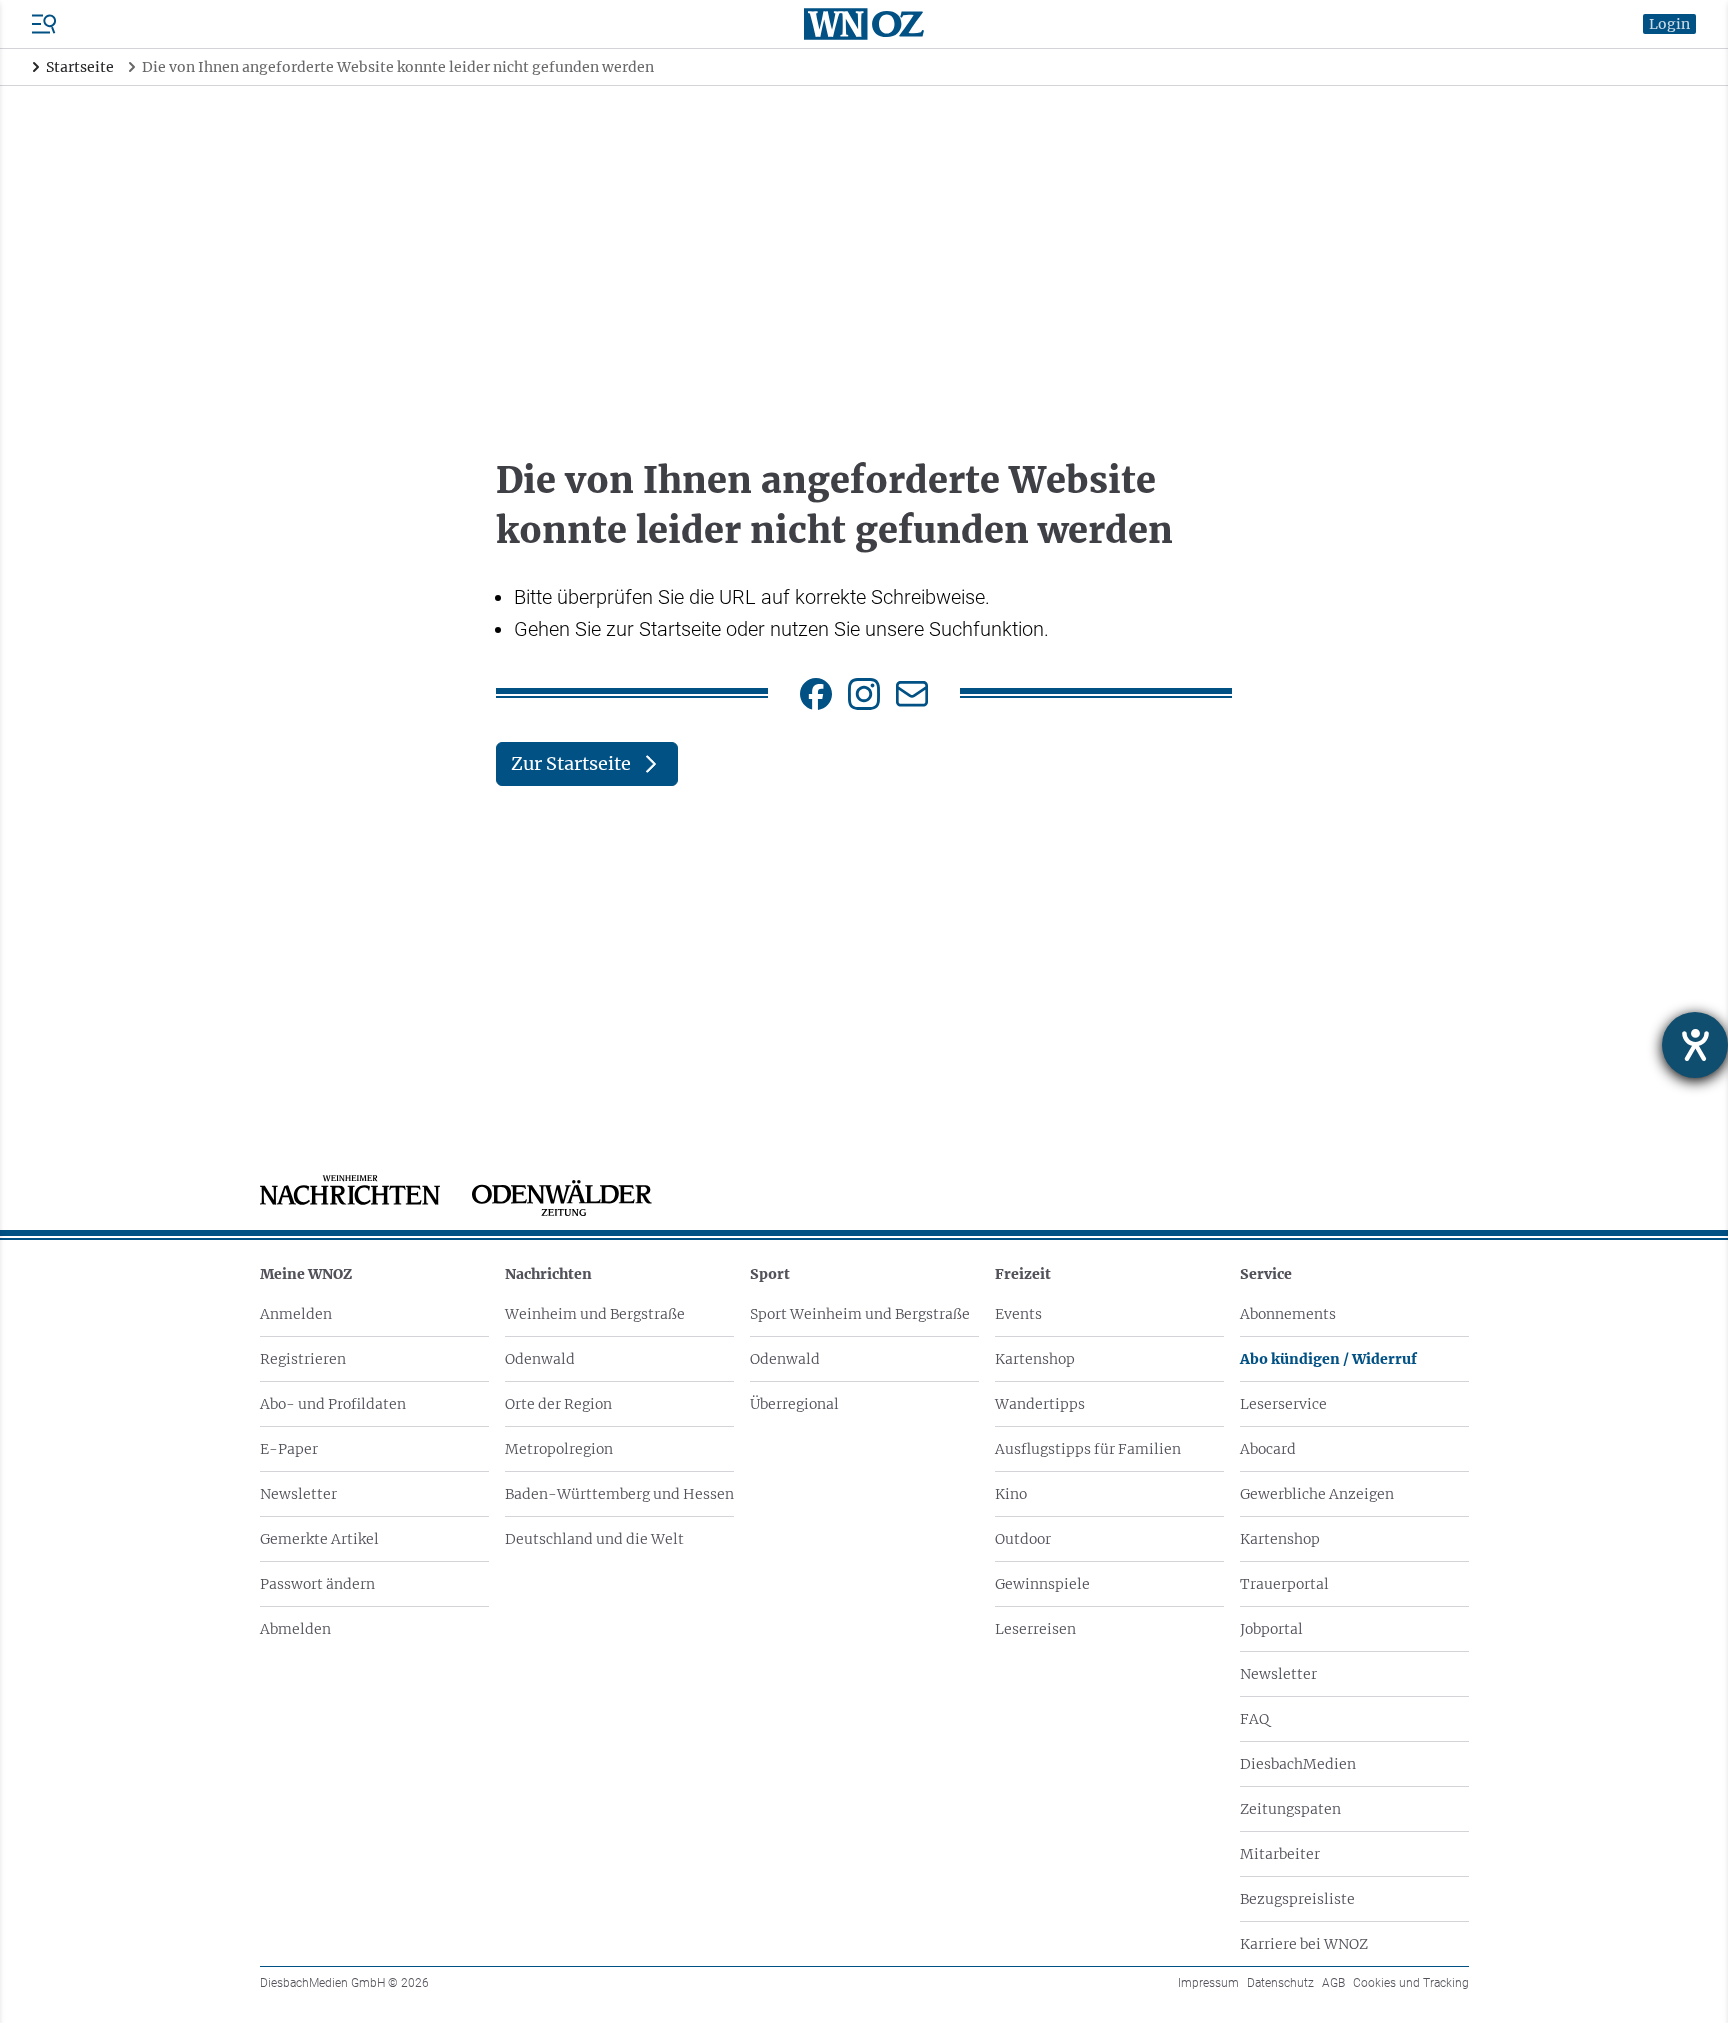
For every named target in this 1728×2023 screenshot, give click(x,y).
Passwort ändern (317, 1584)
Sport (770, 1274)
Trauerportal (1284, 1584)
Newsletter (298, 1494)
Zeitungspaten (1290, 1809)
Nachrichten (548, 1274)
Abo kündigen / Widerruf (1328, 1359)
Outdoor (1023, 1539)
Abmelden (295, 1629)
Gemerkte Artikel (319, 1539)
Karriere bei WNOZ (1304, 1944)
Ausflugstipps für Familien (1088, 1449)
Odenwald (540, 1359)
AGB (1333, 1983)
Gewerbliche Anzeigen (1317, 1494)
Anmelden (296, 1314)
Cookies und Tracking (1411, 1983)
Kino (1011, 1494)
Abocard (1268, 1449)
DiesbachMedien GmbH (344, 1983)
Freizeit (1023, 1274)
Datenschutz (1280, 1983)
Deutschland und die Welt (594, 1539)
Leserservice (1283, 1404)
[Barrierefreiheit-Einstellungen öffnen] (1695, 1045)
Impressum (1208, 1983)
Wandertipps (1040, 1404)
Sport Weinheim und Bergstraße (860, 1314)
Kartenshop (1035, 1359)
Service (1266, 1274)
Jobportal (1271, 1629)
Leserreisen (1035, 1629)
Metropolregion (559, 1449)
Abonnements (1288, 1314)
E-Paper (289, 1449)
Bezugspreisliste (1297, 1899)
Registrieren (303, 1359)
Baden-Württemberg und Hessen (619, 1494)
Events (1018, 1314)
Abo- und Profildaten (333, 1404)
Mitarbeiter (1280, 1854)
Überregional (794, 1404)
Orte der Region (558, 1404)
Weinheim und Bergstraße (595, 1314)
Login (1669, 24)
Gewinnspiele (1042, 1584)
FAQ (1254, 1719)
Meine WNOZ (306, 1274)
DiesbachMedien (1298, 1764)
